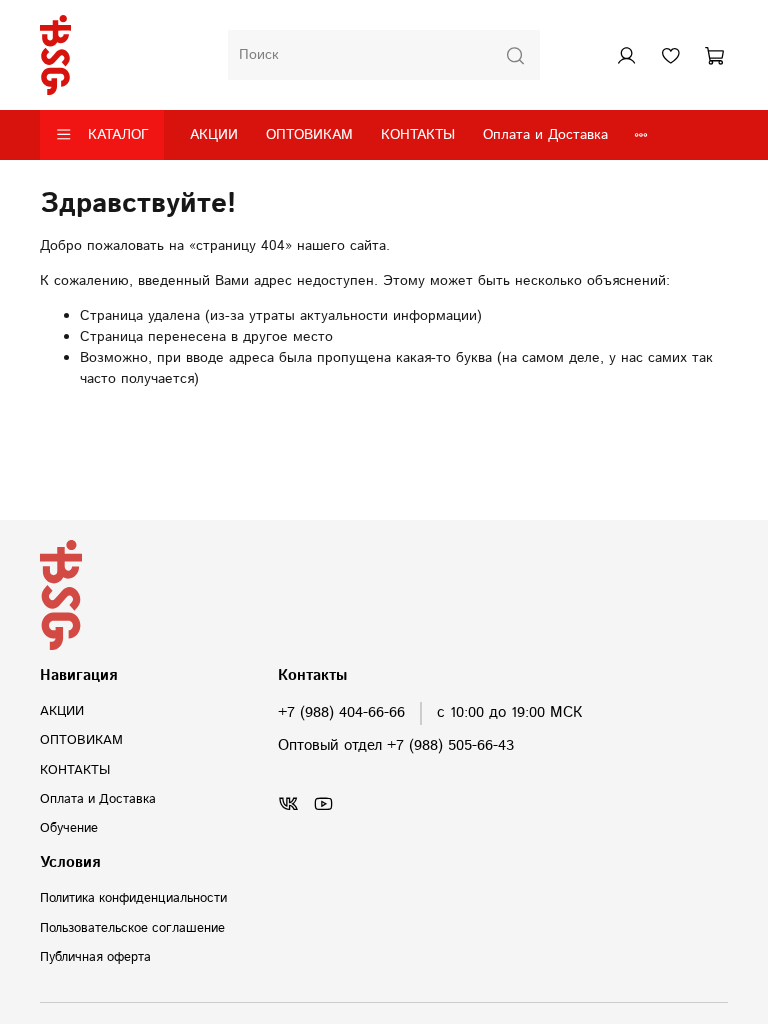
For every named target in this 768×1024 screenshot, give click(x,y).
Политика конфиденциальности (133, 898)
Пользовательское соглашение (132, 928)
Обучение (69, 828)
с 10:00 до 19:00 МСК (509, 713)
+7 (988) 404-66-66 (341, 713)
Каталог (118, 135)
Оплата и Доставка (545, 135)
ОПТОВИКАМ (309, 135)
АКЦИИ (214, 135)
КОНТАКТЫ (418, 135)
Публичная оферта (95, 957)
